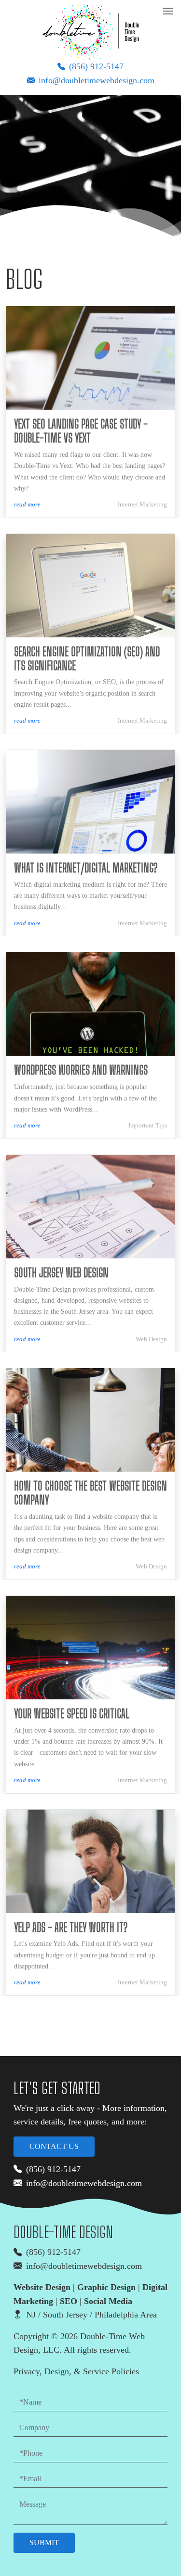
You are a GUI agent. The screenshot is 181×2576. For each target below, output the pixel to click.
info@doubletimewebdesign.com (97, 80)
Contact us (54, 2146)
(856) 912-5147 (96, 66)
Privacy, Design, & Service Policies (76, 2371)
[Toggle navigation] (168, 11)
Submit (44, 2543)
